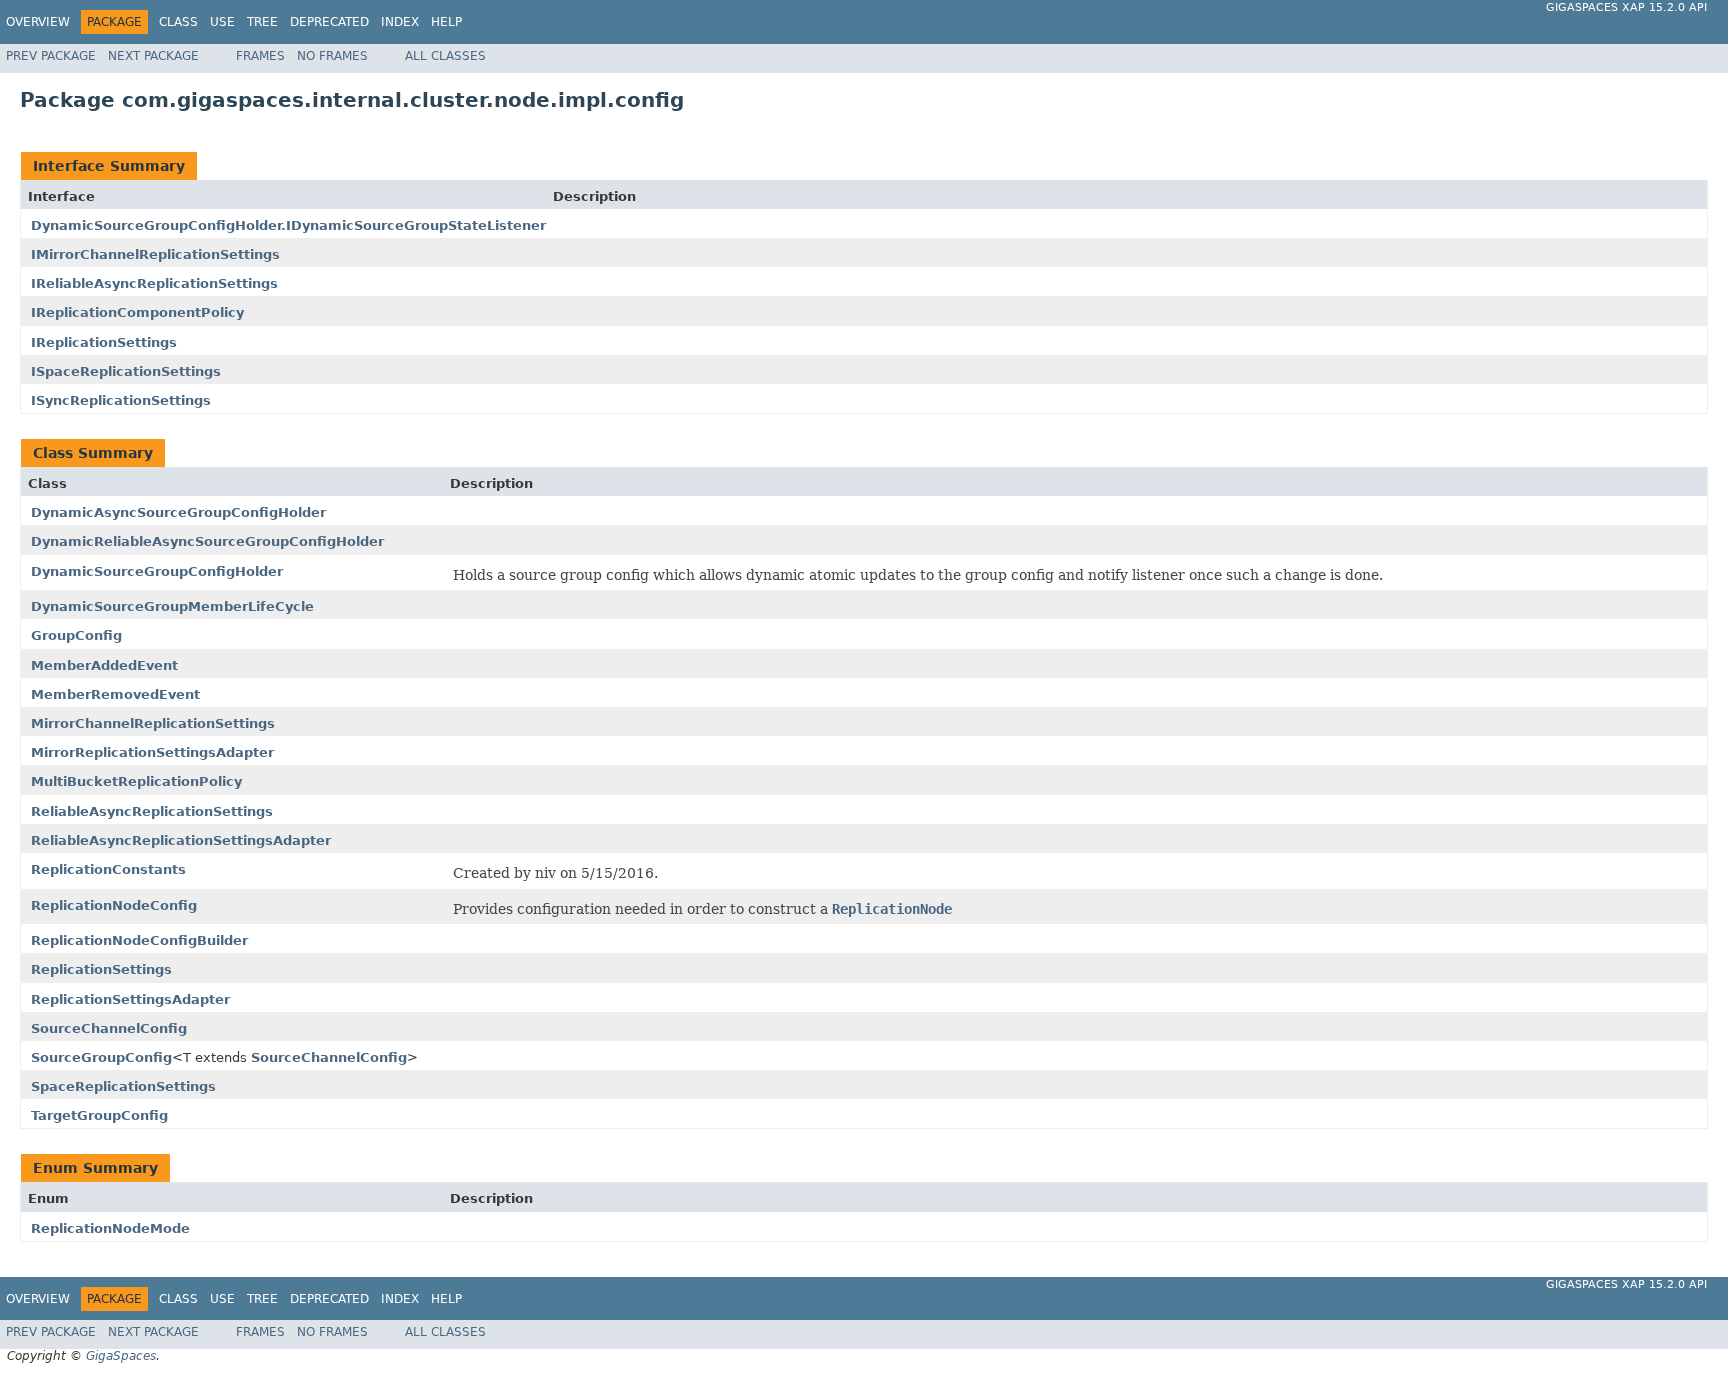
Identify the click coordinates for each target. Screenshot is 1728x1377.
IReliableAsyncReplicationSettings (154, 283)
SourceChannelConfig (109, 1028)
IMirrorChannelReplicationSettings (155, 254)
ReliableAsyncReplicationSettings (152, 811)
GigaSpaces (121, 1356)
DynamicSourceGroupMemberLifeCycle (172, 606)
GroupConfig (76, 635)
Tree (262, 22)
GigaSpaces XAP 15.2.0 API (1626, 7)
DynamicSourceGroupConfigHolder (157, 571)
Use (222, 22)
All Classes (445, 56)
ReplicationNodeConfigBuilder (139, 940)
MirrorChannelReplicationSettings (153, 723)
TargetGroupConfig (99, 1115)
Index (400, 22)
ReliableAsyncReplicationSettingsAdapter (181, 840)
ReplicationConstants (108, 869)
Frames (260, 56)
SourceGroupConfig (101, 1057)
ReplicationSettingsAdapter (130, 999)
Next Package (153, 56)
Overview (38, 22)
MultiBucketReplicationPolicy (136, 781)
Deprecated (329, 22)
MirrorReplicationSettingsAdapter (152, 752)
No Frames (332, 56)
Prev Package (51, 56)
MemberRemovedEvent (115, 694)
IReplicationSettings (104, 342)
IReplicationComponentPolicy (137, 312)
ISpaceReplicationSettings (126, 371)
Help (446, 22)
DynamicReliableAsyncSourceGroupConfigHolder (207, 541)
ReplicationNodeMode (110, 1228)
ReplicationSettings (101, 969)
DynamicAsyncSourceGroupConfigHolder (178, 512)
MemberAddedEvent (104, 665)
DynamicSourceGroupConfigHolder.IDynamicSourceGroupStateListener (288, 225)
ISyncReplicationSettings (121, 400)
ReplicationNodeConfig (114, 905)
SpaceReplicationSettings (123, 1086)
